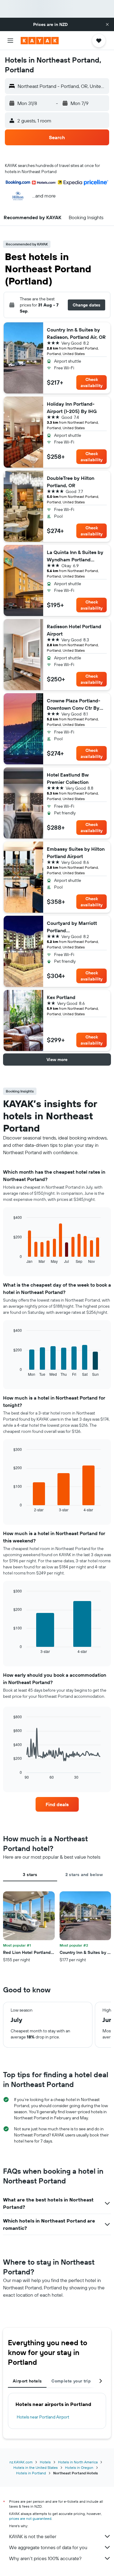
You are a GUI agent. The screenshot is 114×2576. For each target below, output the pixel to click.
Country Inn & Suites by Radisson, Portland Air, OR (76, 333)
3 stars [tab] (30, 1875)
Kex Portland (61, 997)
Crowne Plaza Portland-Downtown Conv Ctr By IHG (74, 705)
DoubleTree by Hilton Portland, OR (71, 482)
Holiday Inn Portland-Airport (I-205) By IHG (72, 408)
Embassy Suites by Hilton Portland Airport (76, 853)
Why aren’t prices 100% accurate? (45, 2558)
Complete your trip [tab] (71, 2381)
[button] (107, 24)
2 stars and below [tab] (84, 1875)
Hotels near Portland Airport (43, 2417)
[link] (57, 1804)
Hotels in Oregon (79, 2467)
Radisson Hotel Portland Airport (74, 630)
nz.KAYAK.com (21, 2462)
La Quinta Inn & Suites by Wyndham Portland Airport (75, 556)
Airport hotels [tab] (27, 2381)
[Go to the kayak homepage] (40, 41)
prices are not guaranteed (30, 2518)
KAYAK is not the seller (33, 2536)
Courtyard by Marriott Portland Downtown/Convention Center (73, 927)
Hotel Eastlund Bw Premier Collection (68, 778)
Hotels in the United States (36, 2467)
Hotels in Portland (31, 2473)
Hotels (45, 2462)
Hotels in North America (78, 2462)
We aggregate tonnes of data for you (48, 2547)
